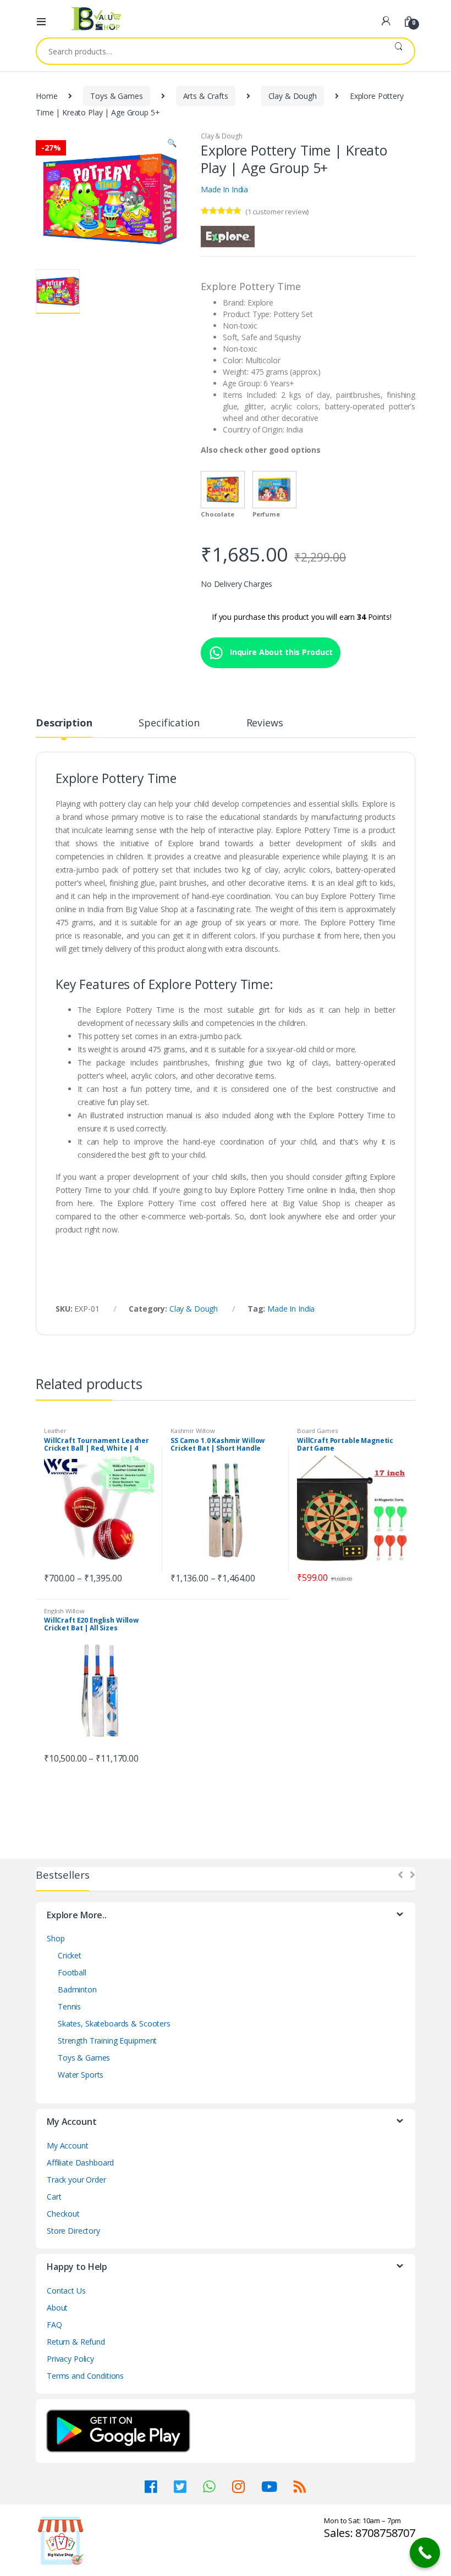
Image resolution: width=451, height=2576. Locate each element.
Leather (55, 1431)
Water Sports (81, 2075)
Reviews (265, 723)
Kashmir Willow (193, 1431)
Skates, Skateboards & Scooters (114, 2023)
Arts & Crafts (206, 96)
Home (46, 96)
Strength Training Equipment (107, 2041)
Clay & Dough (293, 96)
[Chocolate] (223, 490)
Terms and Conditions (85, 2376)
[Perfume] (274, 490)
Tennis (69, 2006)
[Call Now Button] (425, 2553)
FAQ (54, 2325)
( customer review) (277, 212)
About (57, 2308)
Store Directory (73, 2231)
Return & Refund (76, 2342)
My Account (68, 2145)
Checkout (63, 2214)
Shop (56, 1938)
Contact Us (66, 2291)
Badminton (77, 1989)
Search (398, 51)
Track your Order (76, 2180)
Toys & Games (116, 96)
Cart (54, 2197)
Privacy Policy (70, 2359)
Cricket (70, 1955)
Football (72, 1972)
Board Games (317, 1431)
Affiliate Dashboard (80, 2163)
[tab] (64, 728)
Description (64, 723)
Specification (169, 723)
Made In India (224, 189)
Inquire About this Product (280, 652)
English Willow (64, 1611)
